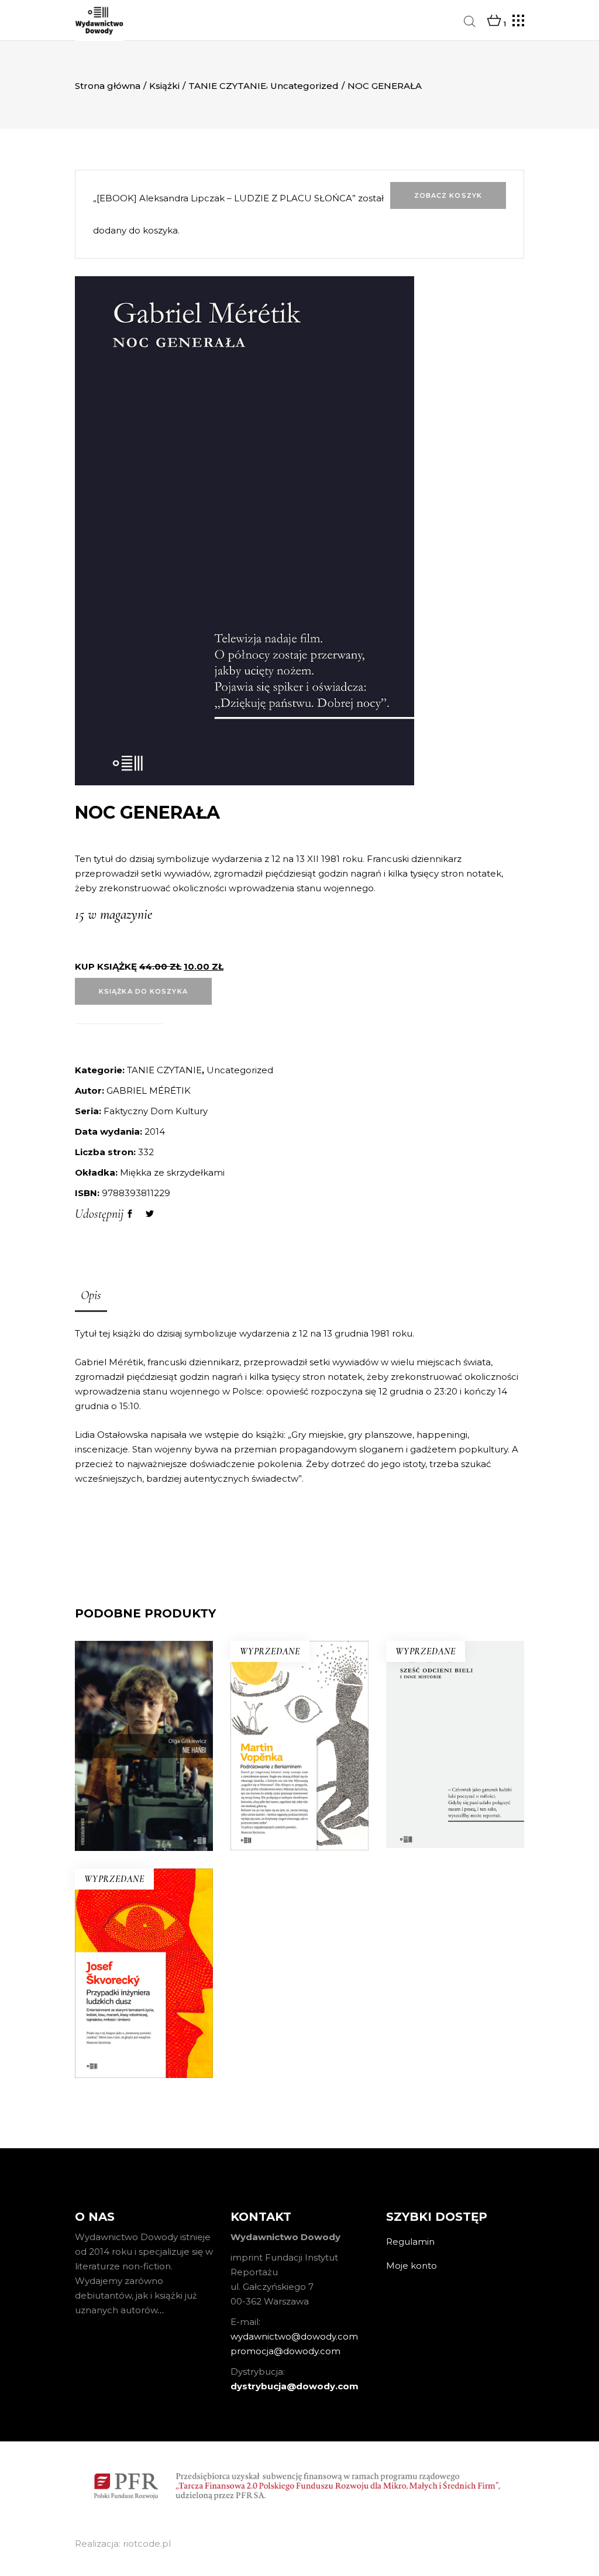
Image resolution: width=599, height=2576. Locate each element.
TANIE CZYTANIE (227, 86)
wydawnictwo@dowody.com (294, 2336)
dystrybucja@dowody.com (295, 2386)
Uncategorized (304, 86)
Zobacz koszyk (448, 195)
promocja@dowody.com (285, 2351)
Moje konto (412, 2266)
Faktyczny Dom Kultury (156, 1111)
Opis (91, 1295)
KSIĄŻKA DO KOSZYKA (143, 991)
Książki (164, 86)
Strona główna (108, 86)
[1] (494, 21)
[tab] (91, 1296)
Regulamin (410, 2242)
